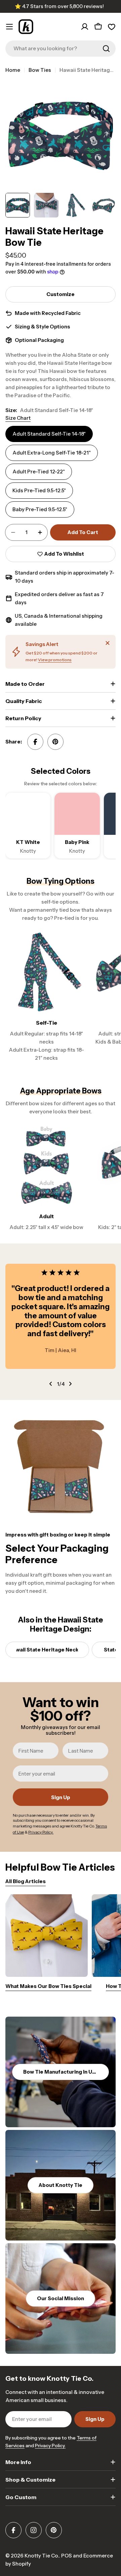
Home (13, 70)
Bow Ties (40, 70)
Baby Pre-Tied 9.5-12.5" (40, 509)
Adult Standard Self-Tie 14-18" (49, 434)
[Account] (85, 27)
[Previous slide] (51, 1384)
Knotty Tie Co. (42, 2556)
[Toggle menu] (9, 27)
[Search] (106, 49)
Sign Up (61, 1797)
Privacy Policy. (50, 2446)
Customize (61, 294)
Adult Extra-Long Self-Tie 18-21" (52, 453)
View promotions (55, 660)
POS (67, 2556)
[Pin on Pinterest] (55, 742)
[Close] (108, 643)
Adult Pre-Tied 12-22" (39, 472)
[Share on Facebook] (35, 742)
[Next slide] (70, 1384)
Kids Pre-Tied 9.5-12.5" (39, 490)
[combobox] (61, 49)
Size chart (18, 418)
